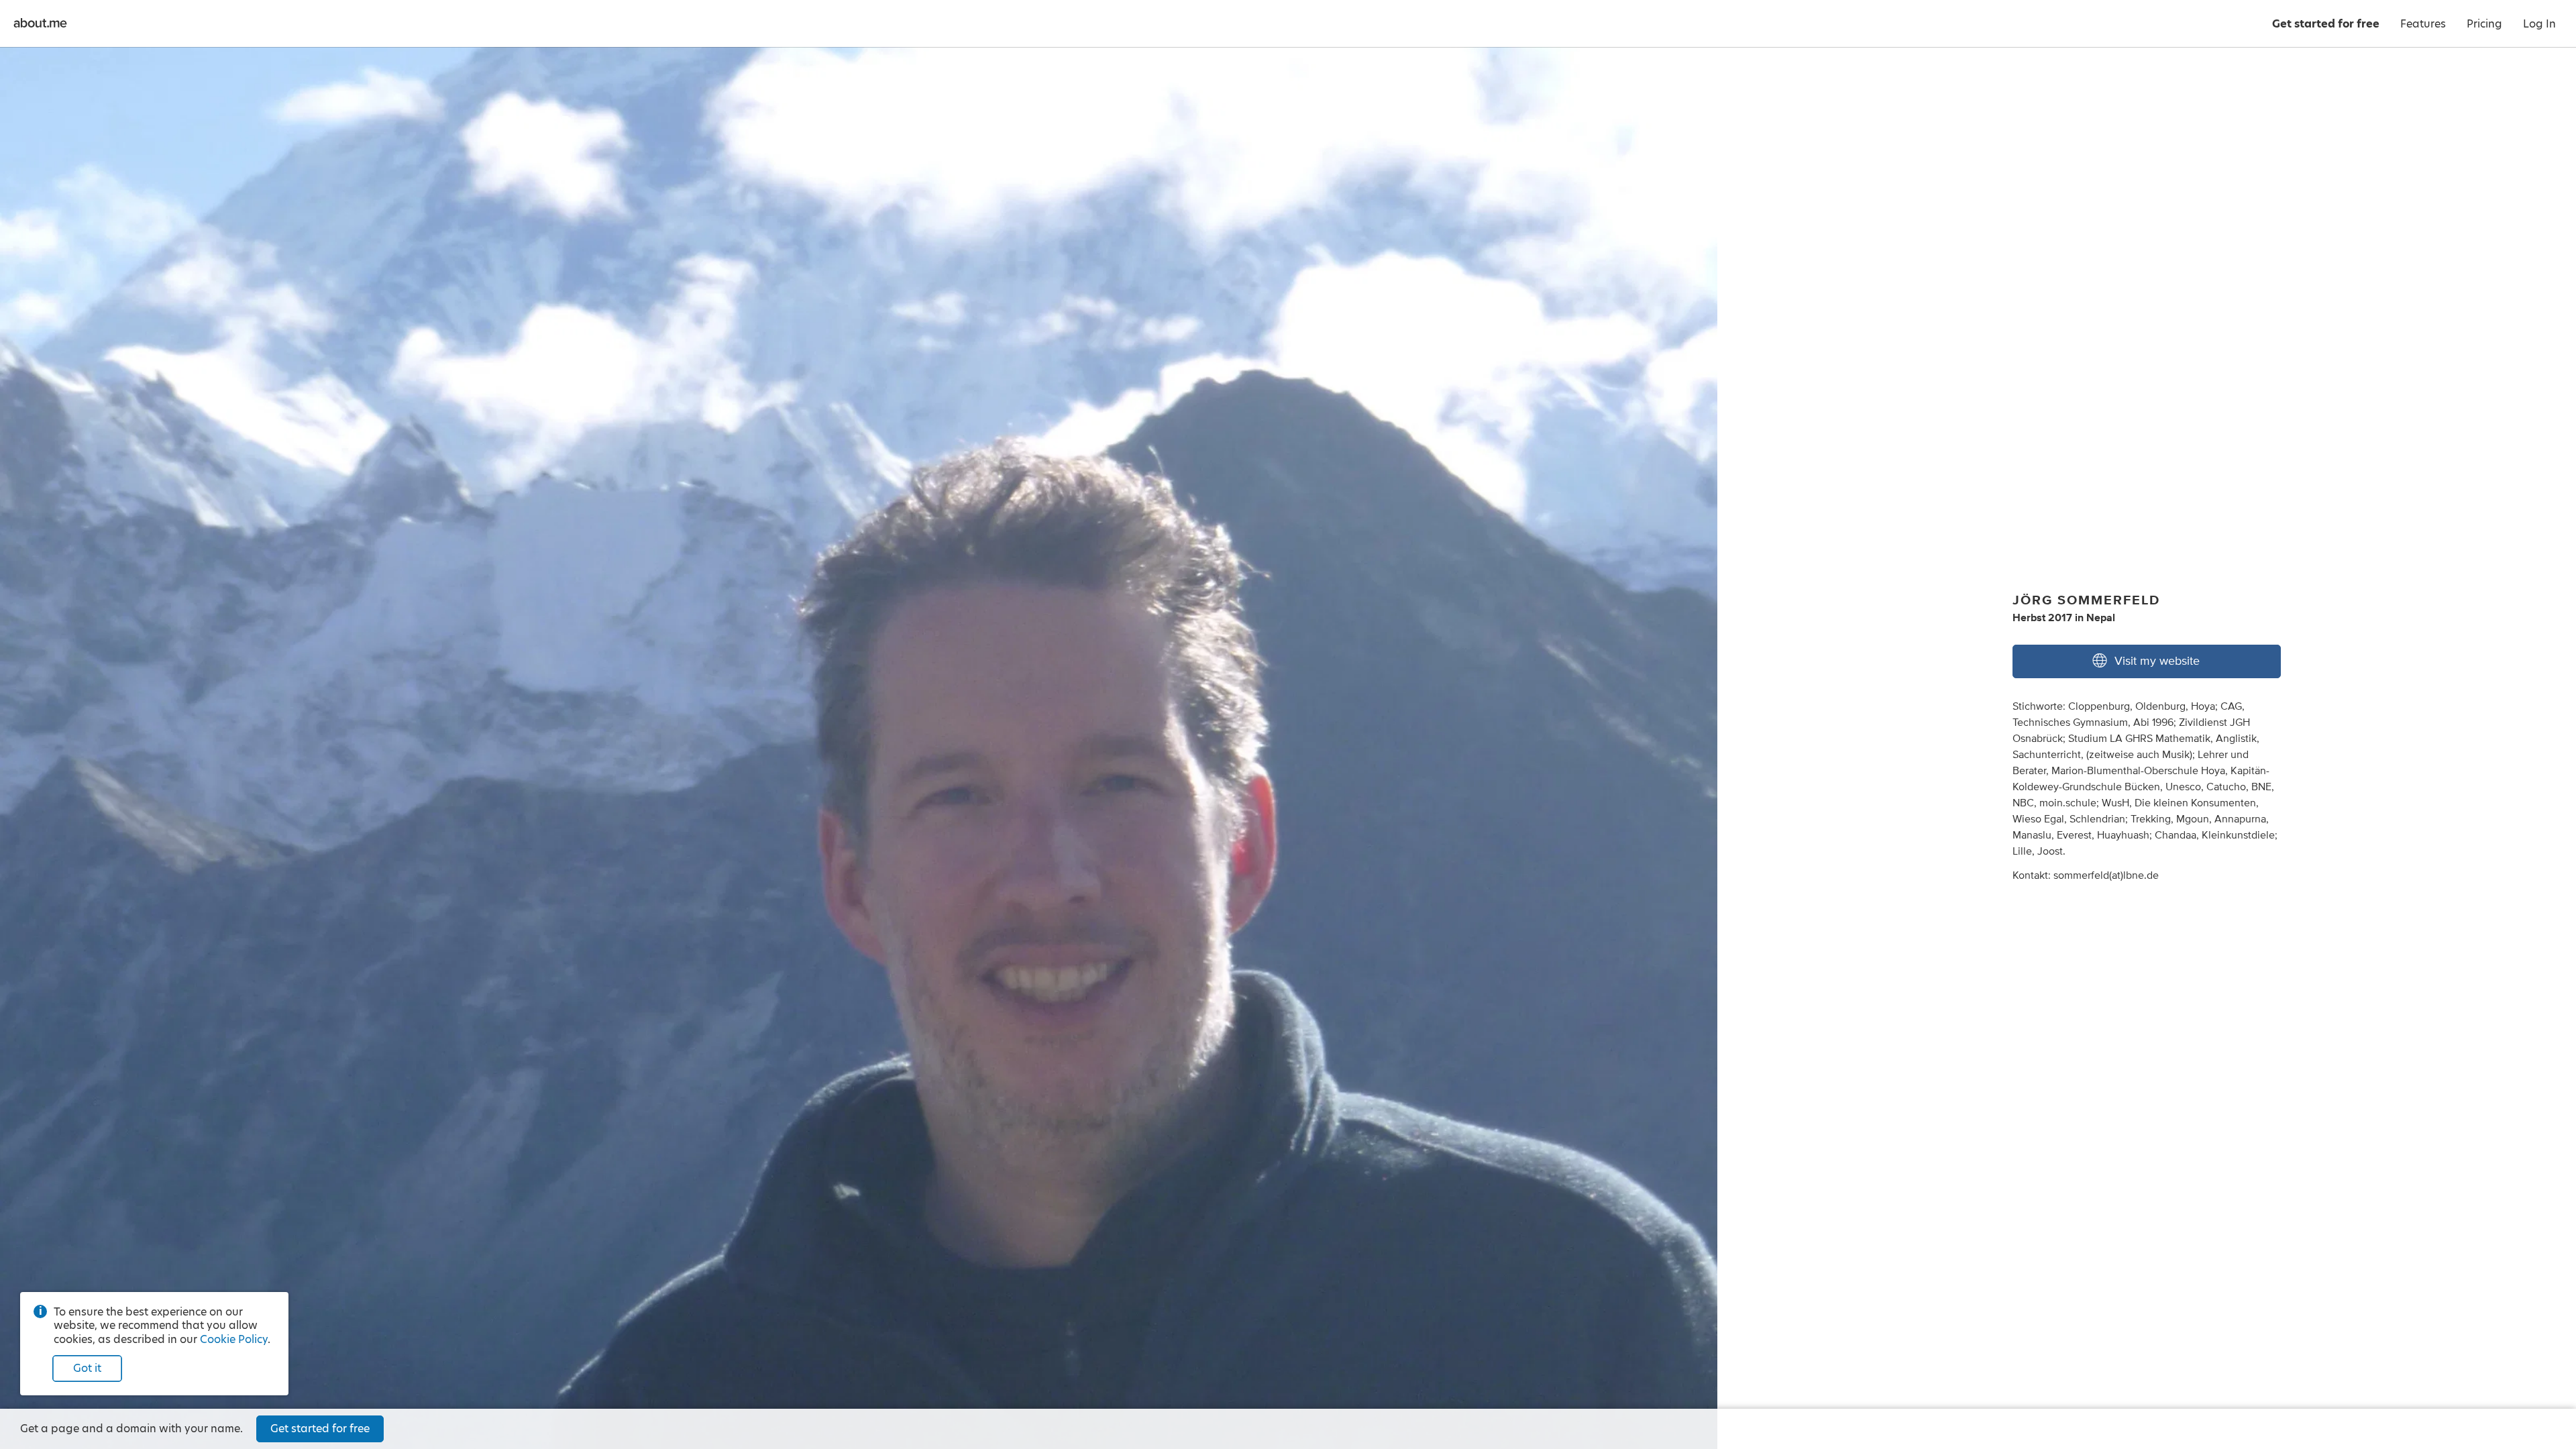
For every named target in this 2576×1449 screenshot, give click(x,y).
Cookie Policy (234, 1339)
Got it (87, 1368)
